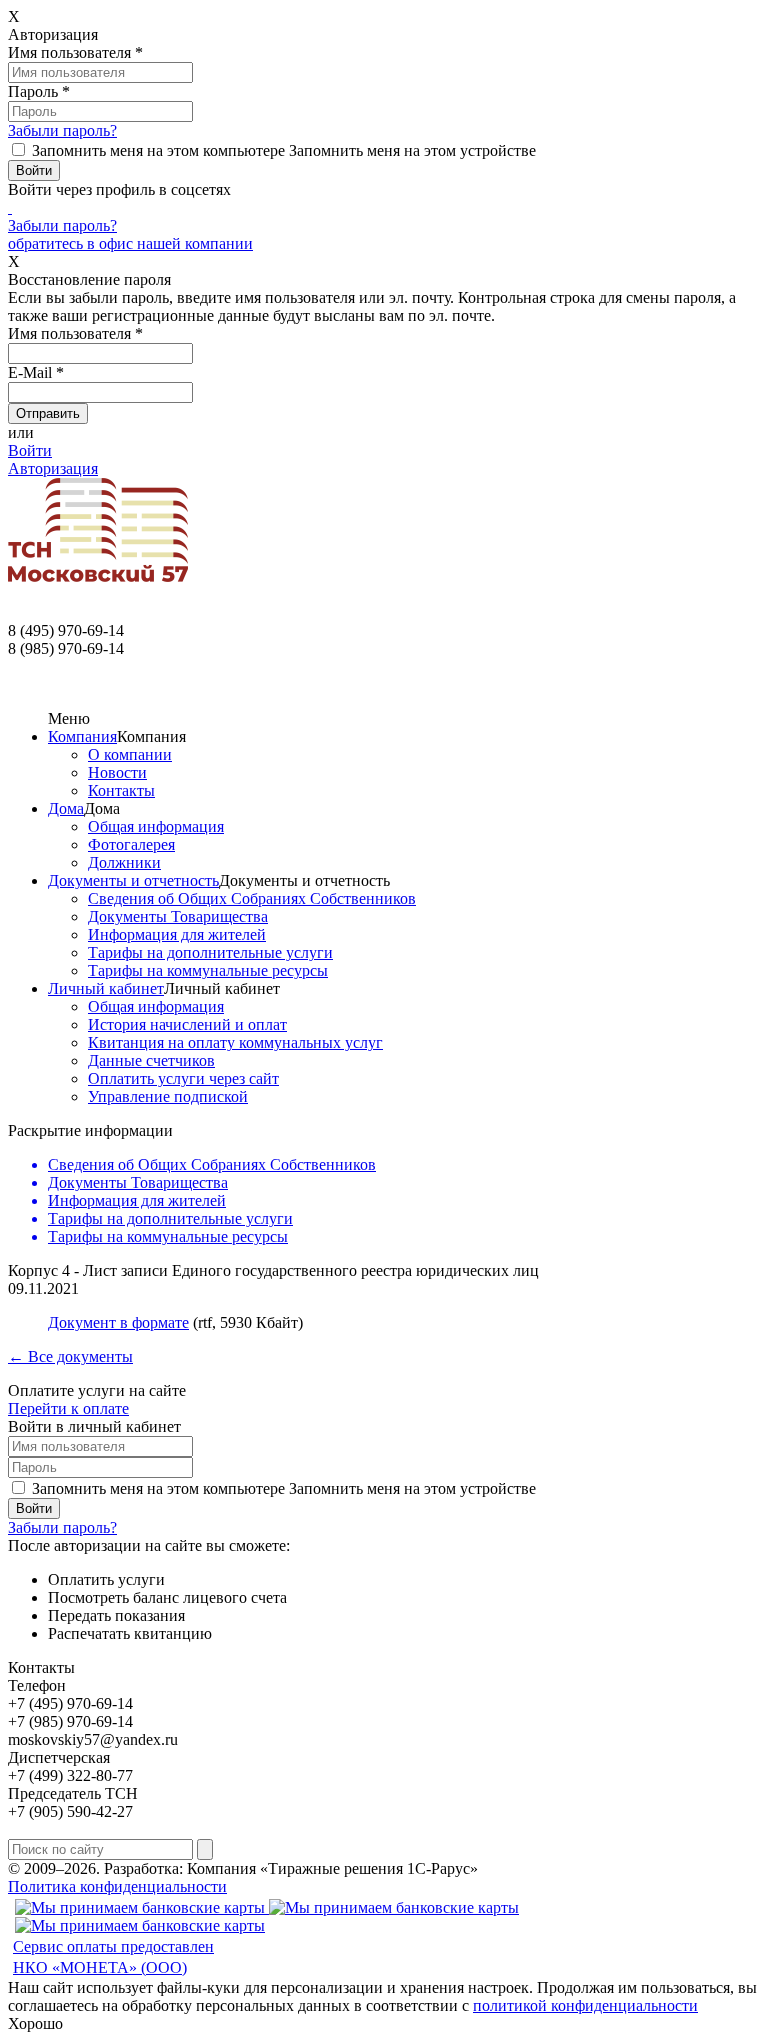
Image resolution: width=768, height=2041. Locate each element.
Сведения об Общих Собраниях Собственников (252, 898)
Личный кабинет (106, 988)
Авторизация (53, 468)
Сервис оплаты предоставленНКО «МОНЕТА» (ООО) (113, 1957)
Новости (117, 772)
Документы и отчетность (133, 880)
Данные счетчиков (151, 1060)
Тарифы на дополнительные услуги (210, 952)
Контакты (121, 790)
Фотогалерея (131, 844)
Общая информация (156, 826)
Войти (30, 450)
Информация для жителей (177, 934)
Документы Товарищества (178, 916)
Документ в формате (118, 1322)
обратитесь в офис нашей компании (130, 243)
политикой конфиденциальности (585, 2005)
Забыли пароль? (62, 130)
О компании (130, 754)
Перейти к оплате (68, 1408)
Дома (66, 808)
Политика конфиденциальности (117, 1886)
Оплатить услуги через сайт (183, 1078)
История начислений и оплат (187, 1024)
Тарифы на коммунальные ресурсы (208, 970)
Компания (82, 736)
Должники (124, 862)
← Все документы (70, 1356)
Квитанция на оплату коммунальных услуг (235, 1042)
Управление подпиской (168, 1096)
